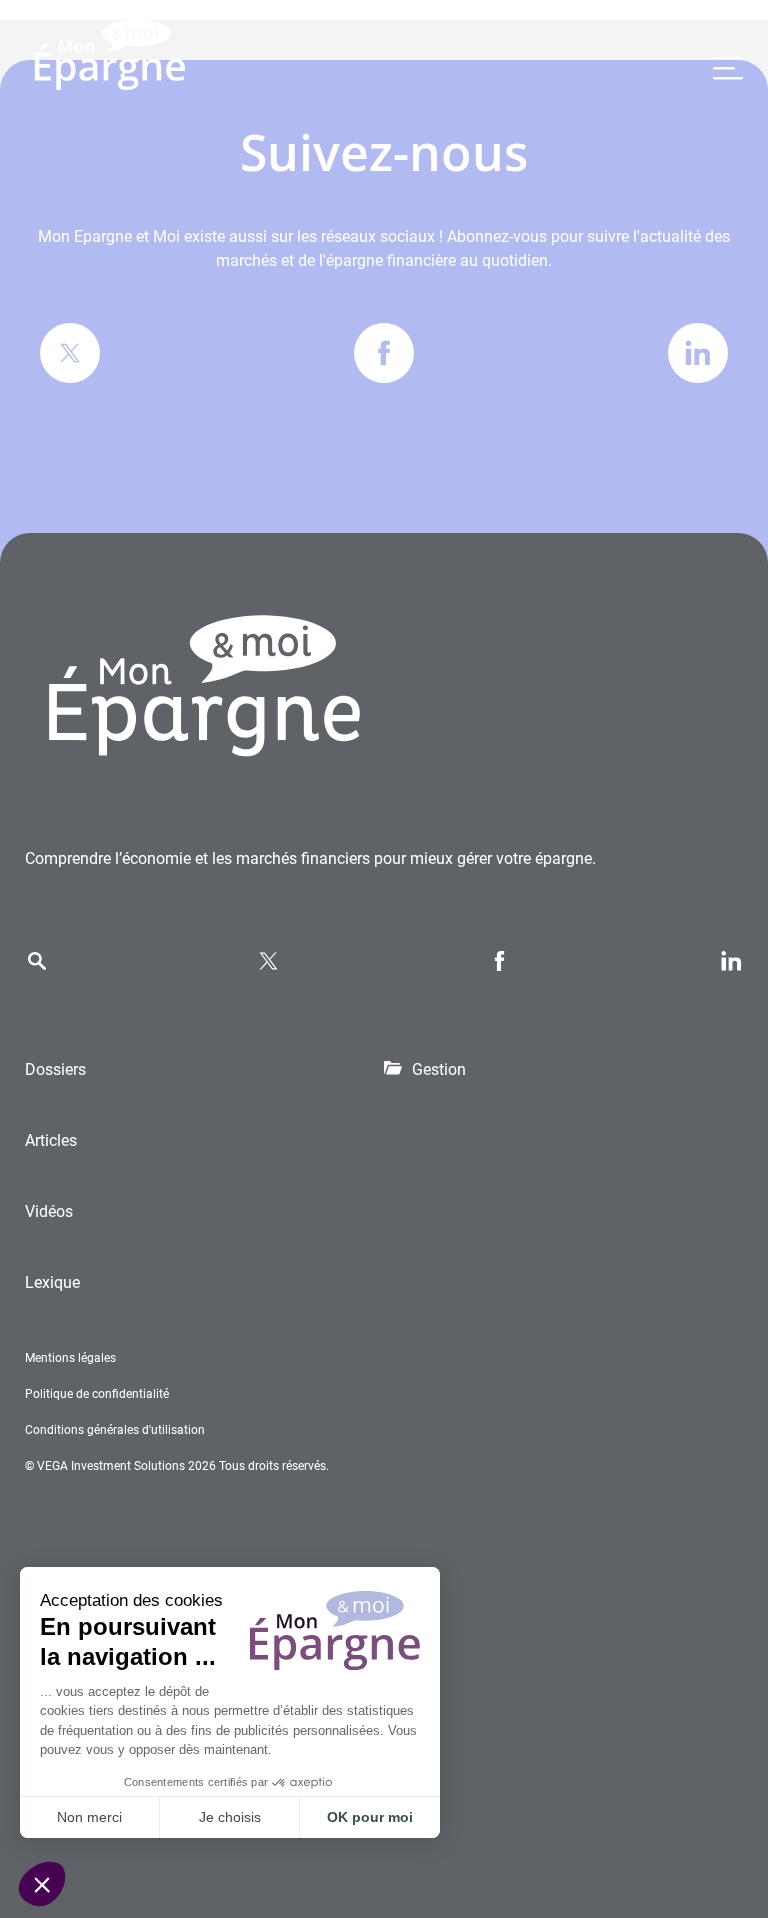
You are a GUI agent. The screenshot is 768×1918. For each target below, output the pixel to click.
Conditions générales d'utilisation (115, 1430)
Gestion (439, 1069)
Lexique (52, 1282)
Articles (51, 1140)
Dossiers (55, 1069)
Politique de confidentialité (97, 1394)
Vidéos (49, 1211)
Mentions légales (70, 1358)
